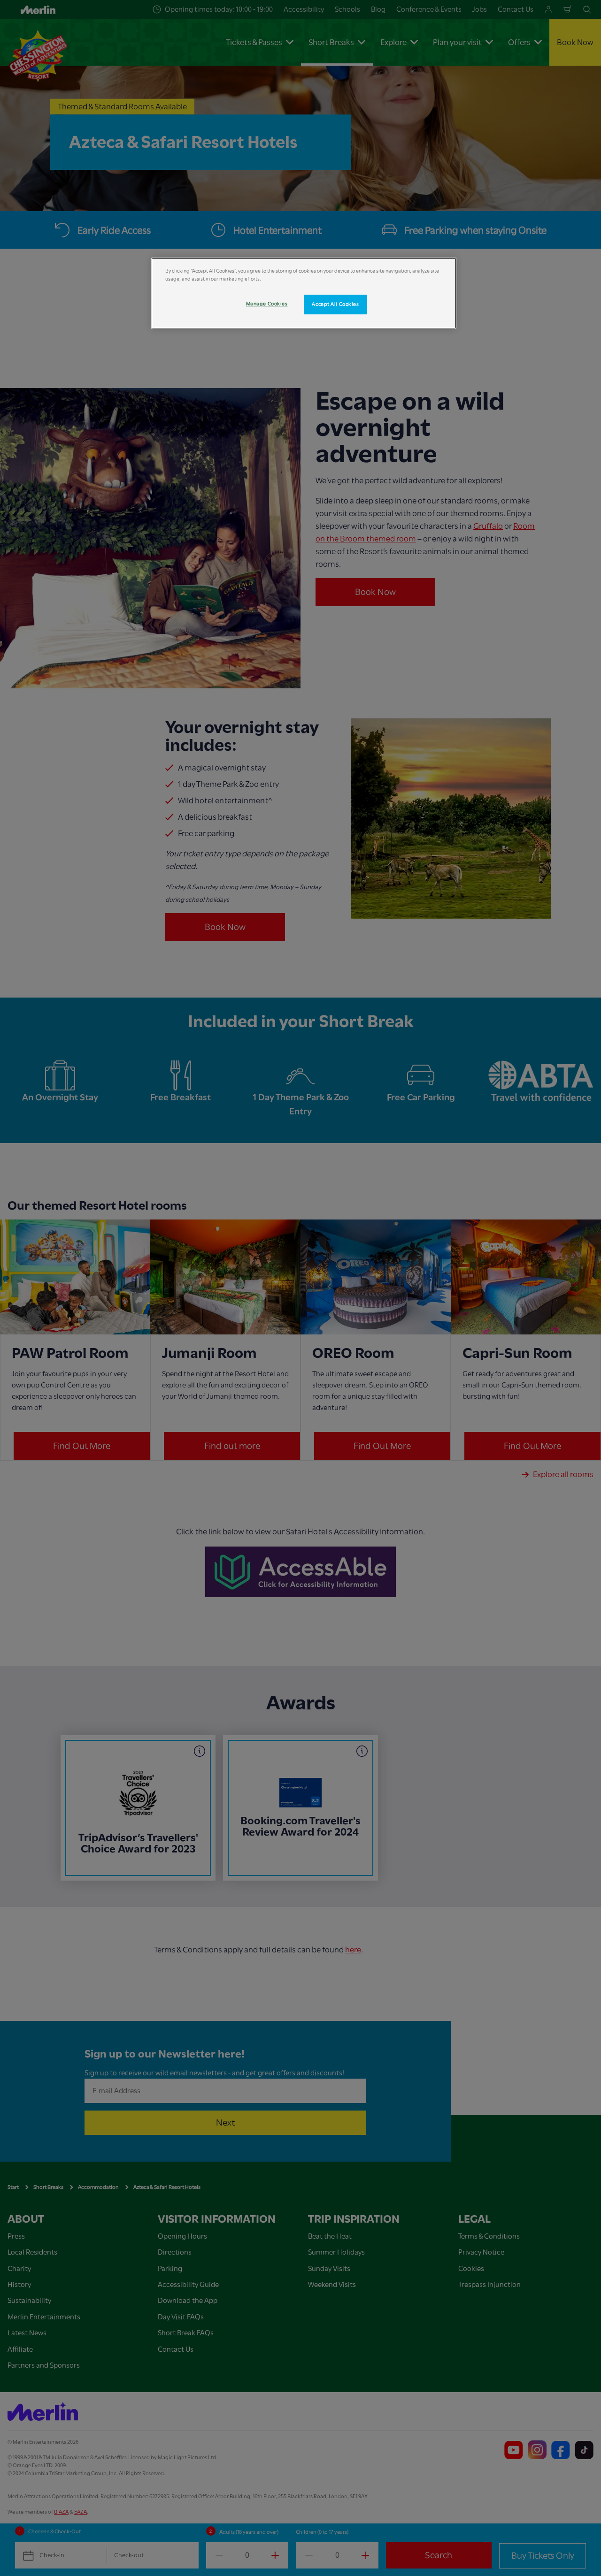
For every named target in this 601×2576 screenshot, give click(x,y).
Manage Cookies (267, 304)
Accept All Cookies (335, 304)
